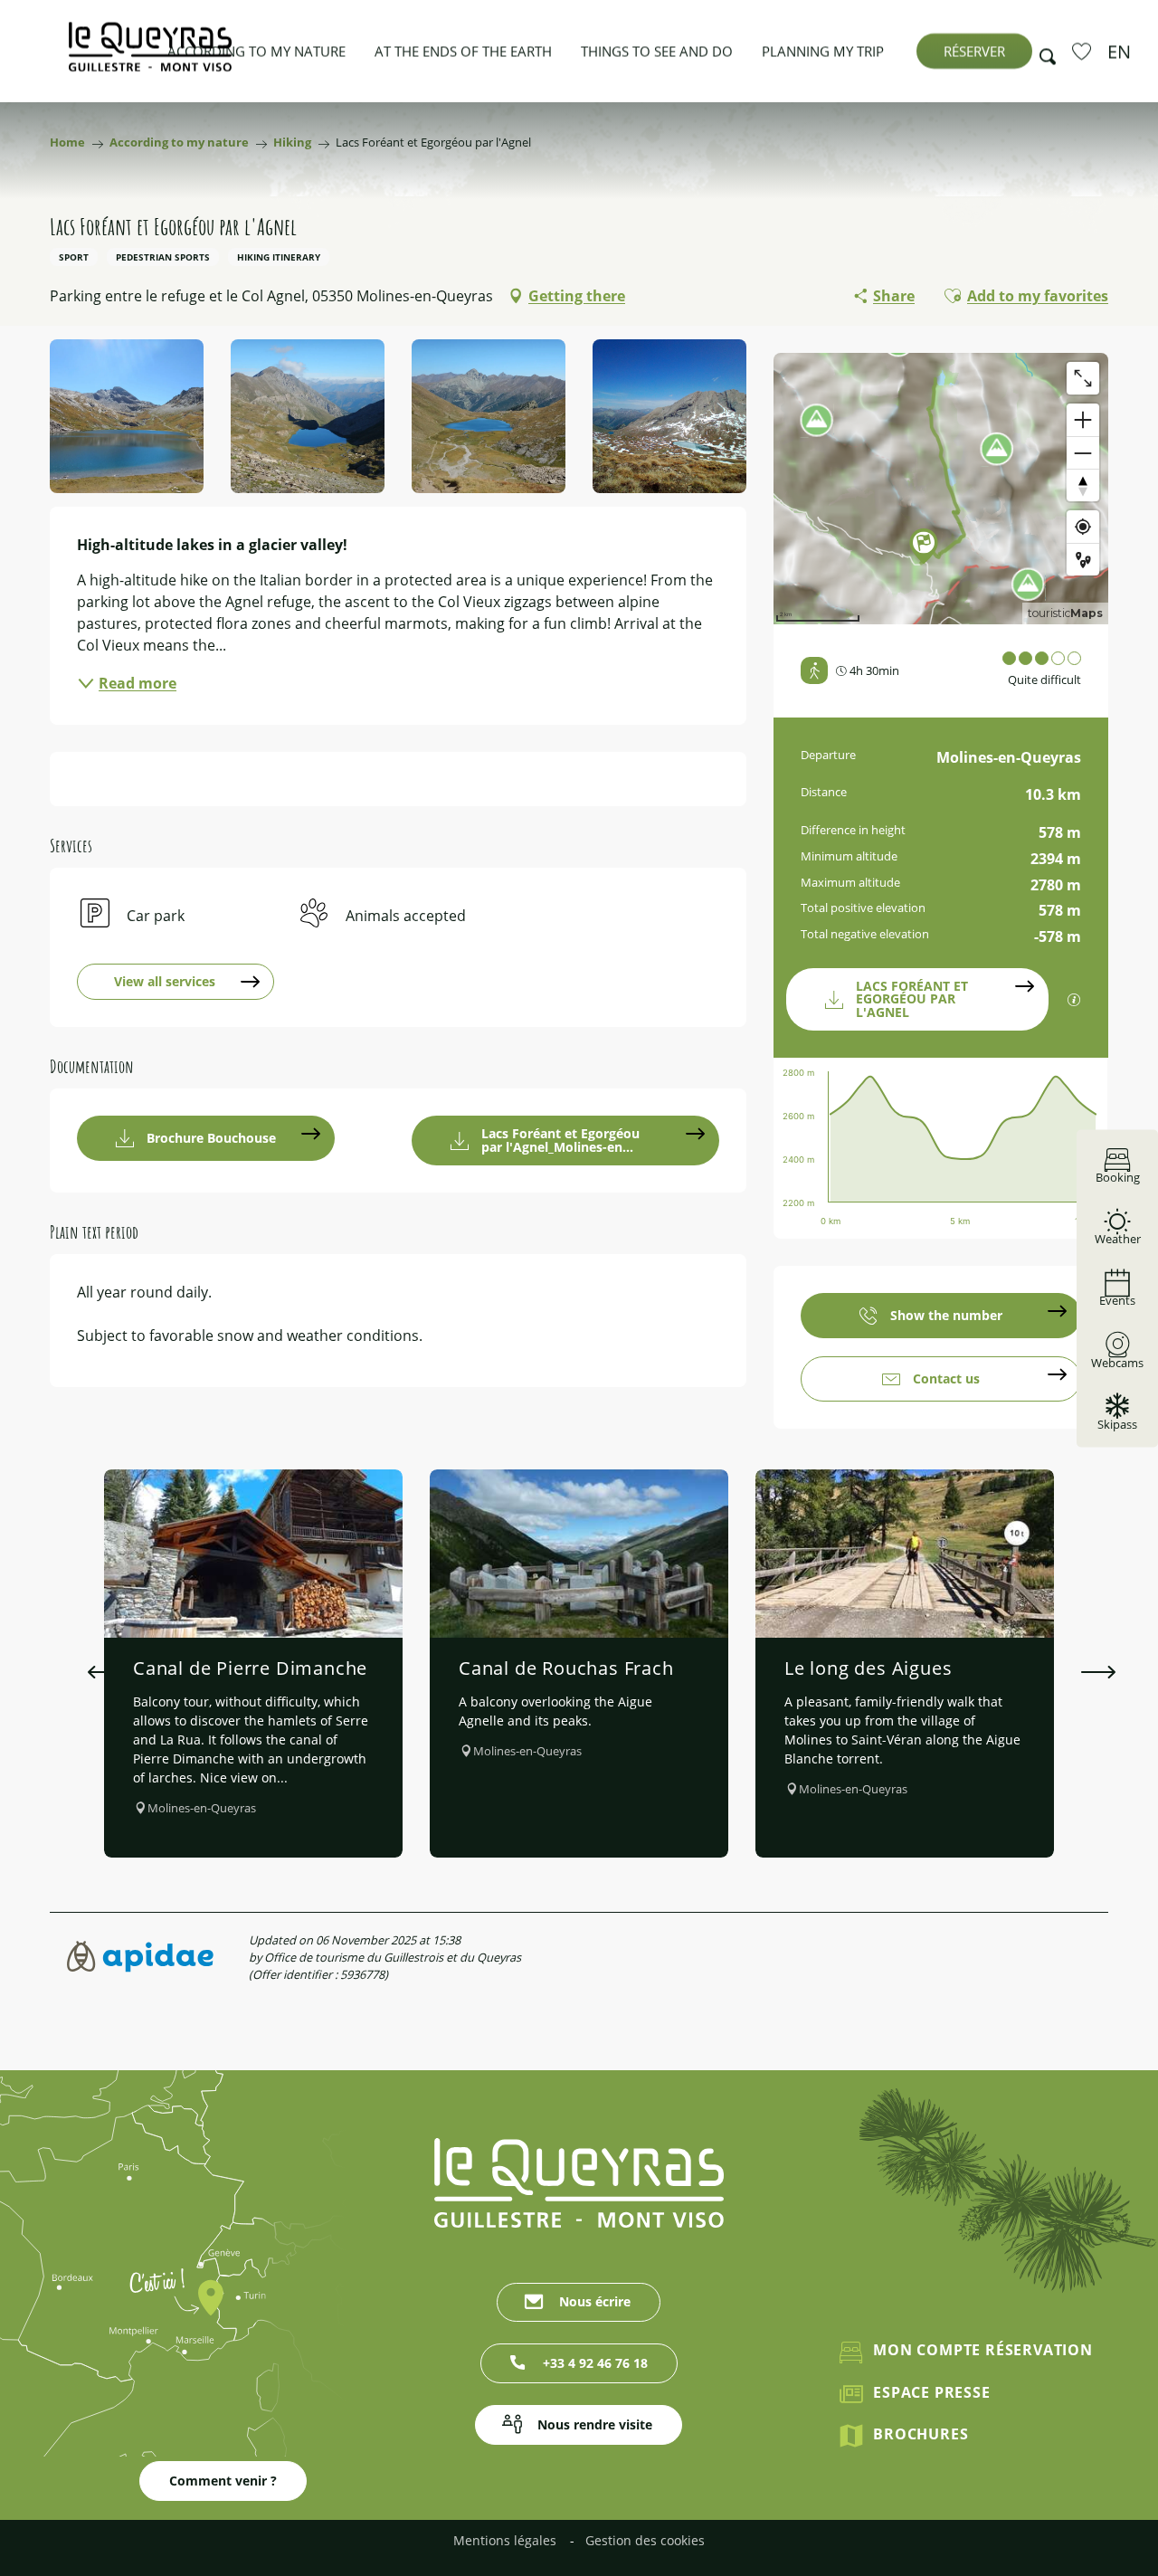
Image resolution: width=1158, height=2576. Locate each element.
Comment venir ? (223, 2481)
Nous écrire (595, 2301)
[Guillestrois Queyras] (150, 56)
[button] (1042, 52)
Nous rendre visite (595, 2424)
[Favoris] (1084, 51)
